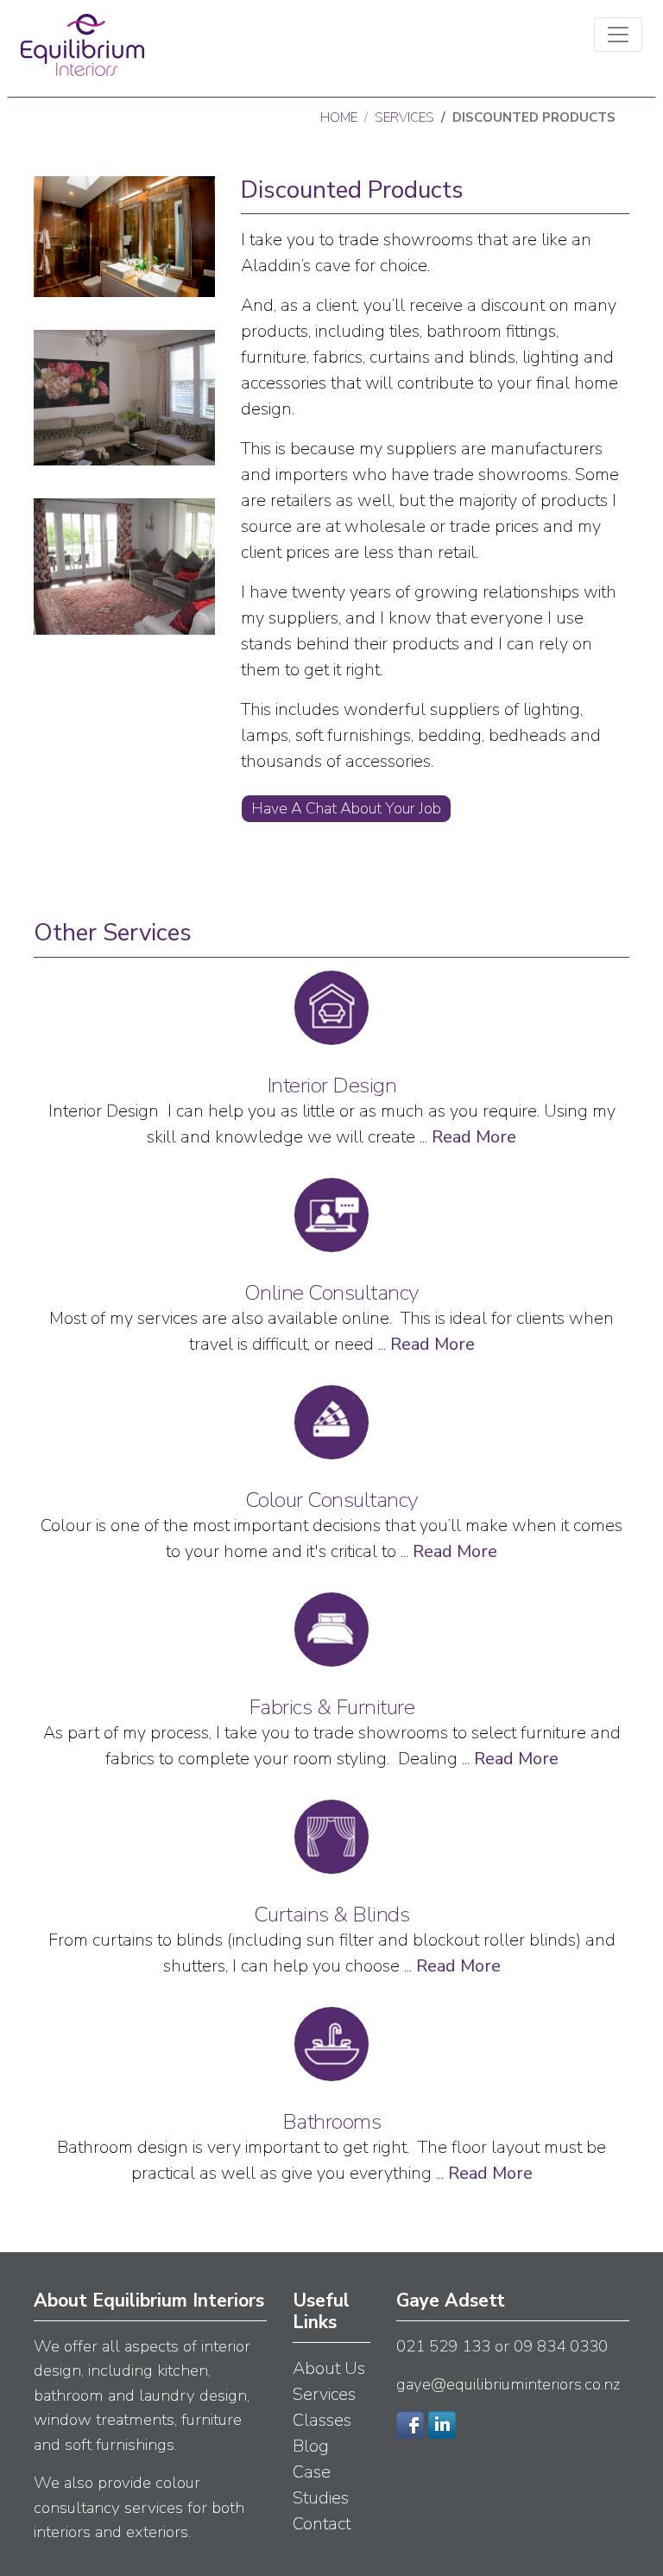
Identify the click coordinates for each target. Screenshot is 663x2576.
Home (339, 117)
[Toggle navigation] (618, 35)
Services (404, 117)
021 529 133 (443, 2346)
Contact (322, 2524)
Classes (322, 2420)
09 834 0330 (561, 2346)
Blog (311, 2446)
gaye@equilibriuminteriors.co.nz (508, 2384)
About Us (329, 2368)
